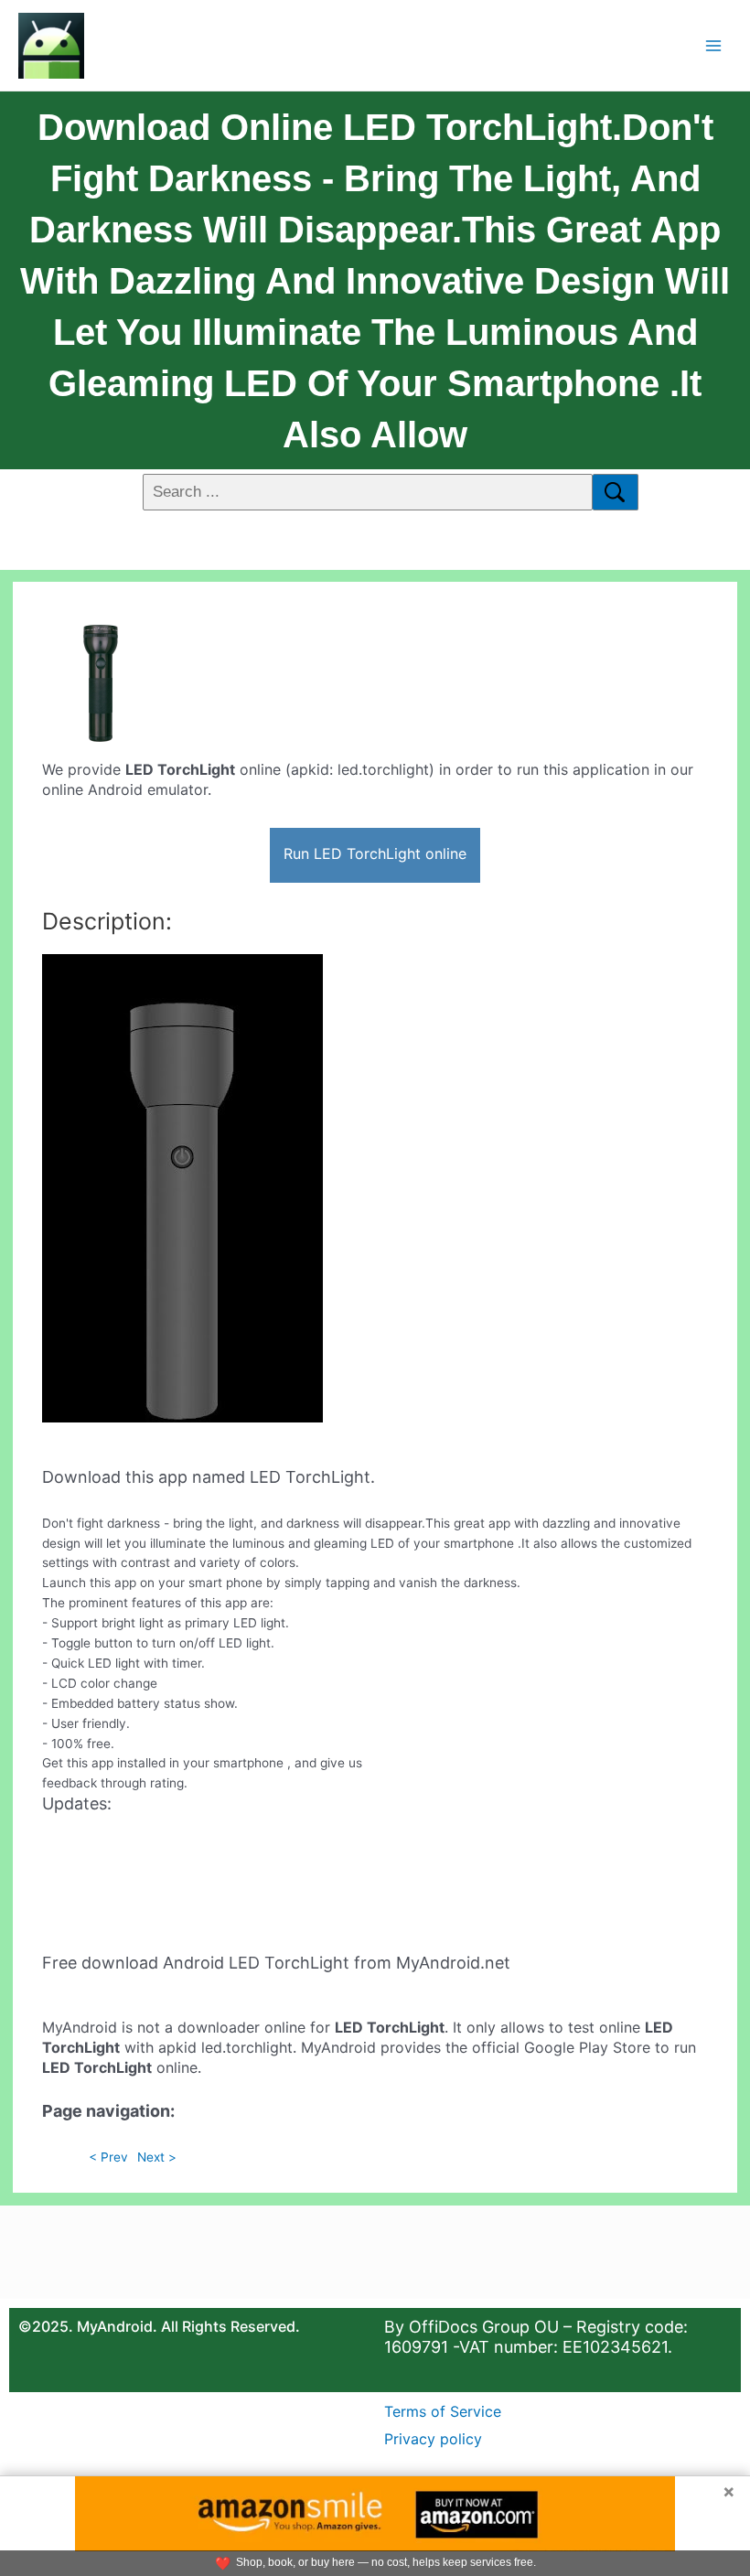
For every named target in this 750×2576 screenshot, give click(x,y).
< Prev (108, 2157)
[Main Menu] (714, 45)
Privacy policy (433, 2439)
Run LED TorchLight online (375, 853)
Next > (157, 2157)
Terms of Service (443, 2411)
